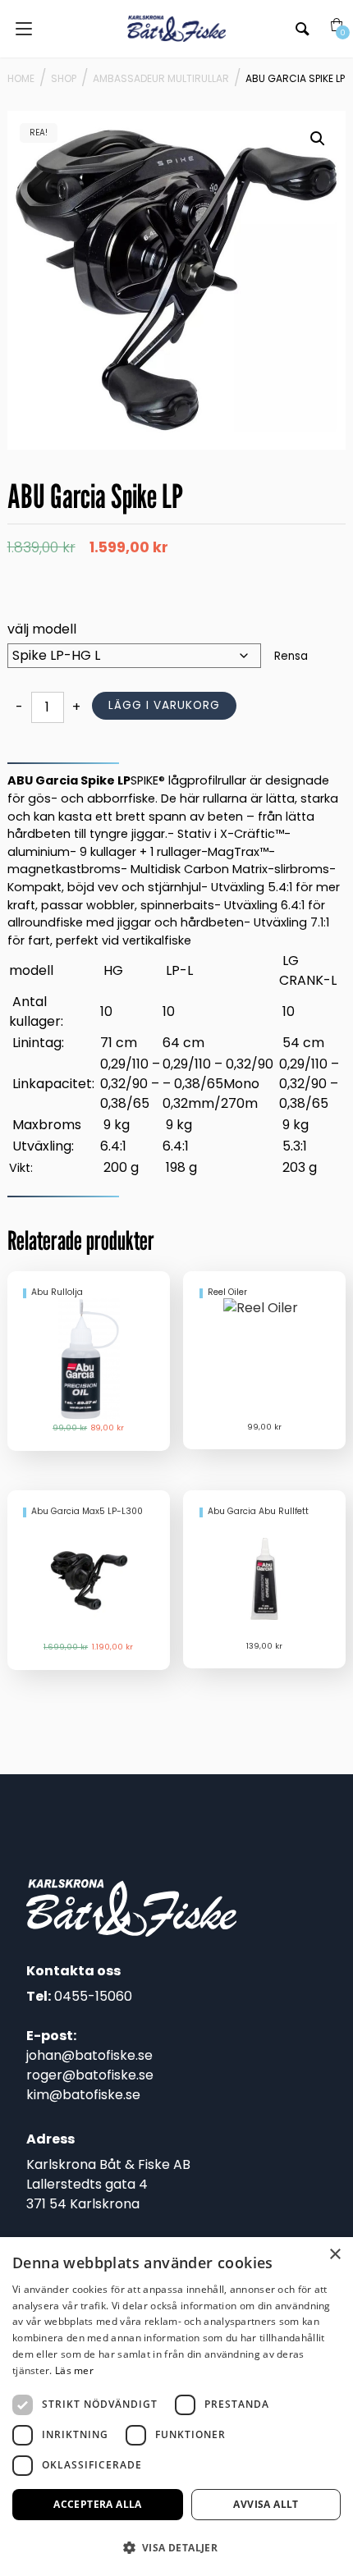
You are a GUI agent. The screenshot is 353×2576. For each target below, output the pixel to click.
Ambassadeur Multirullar (161, 78)
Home (21, 78)
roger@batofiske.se (90, 2075)
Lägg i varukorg (164, 705)
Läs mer (74, 2370)
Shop (64, 78)
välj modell (42, 629)
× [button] (335, 2255)
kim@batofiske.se (83, 2095)
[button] (318, 139)
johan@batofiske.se (89, 2055)
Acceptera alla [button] (98, 2504)
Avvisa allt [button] (266, 2504)
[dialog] (176, 2407)
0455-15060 (93, 1996)
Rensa (291, 656)
